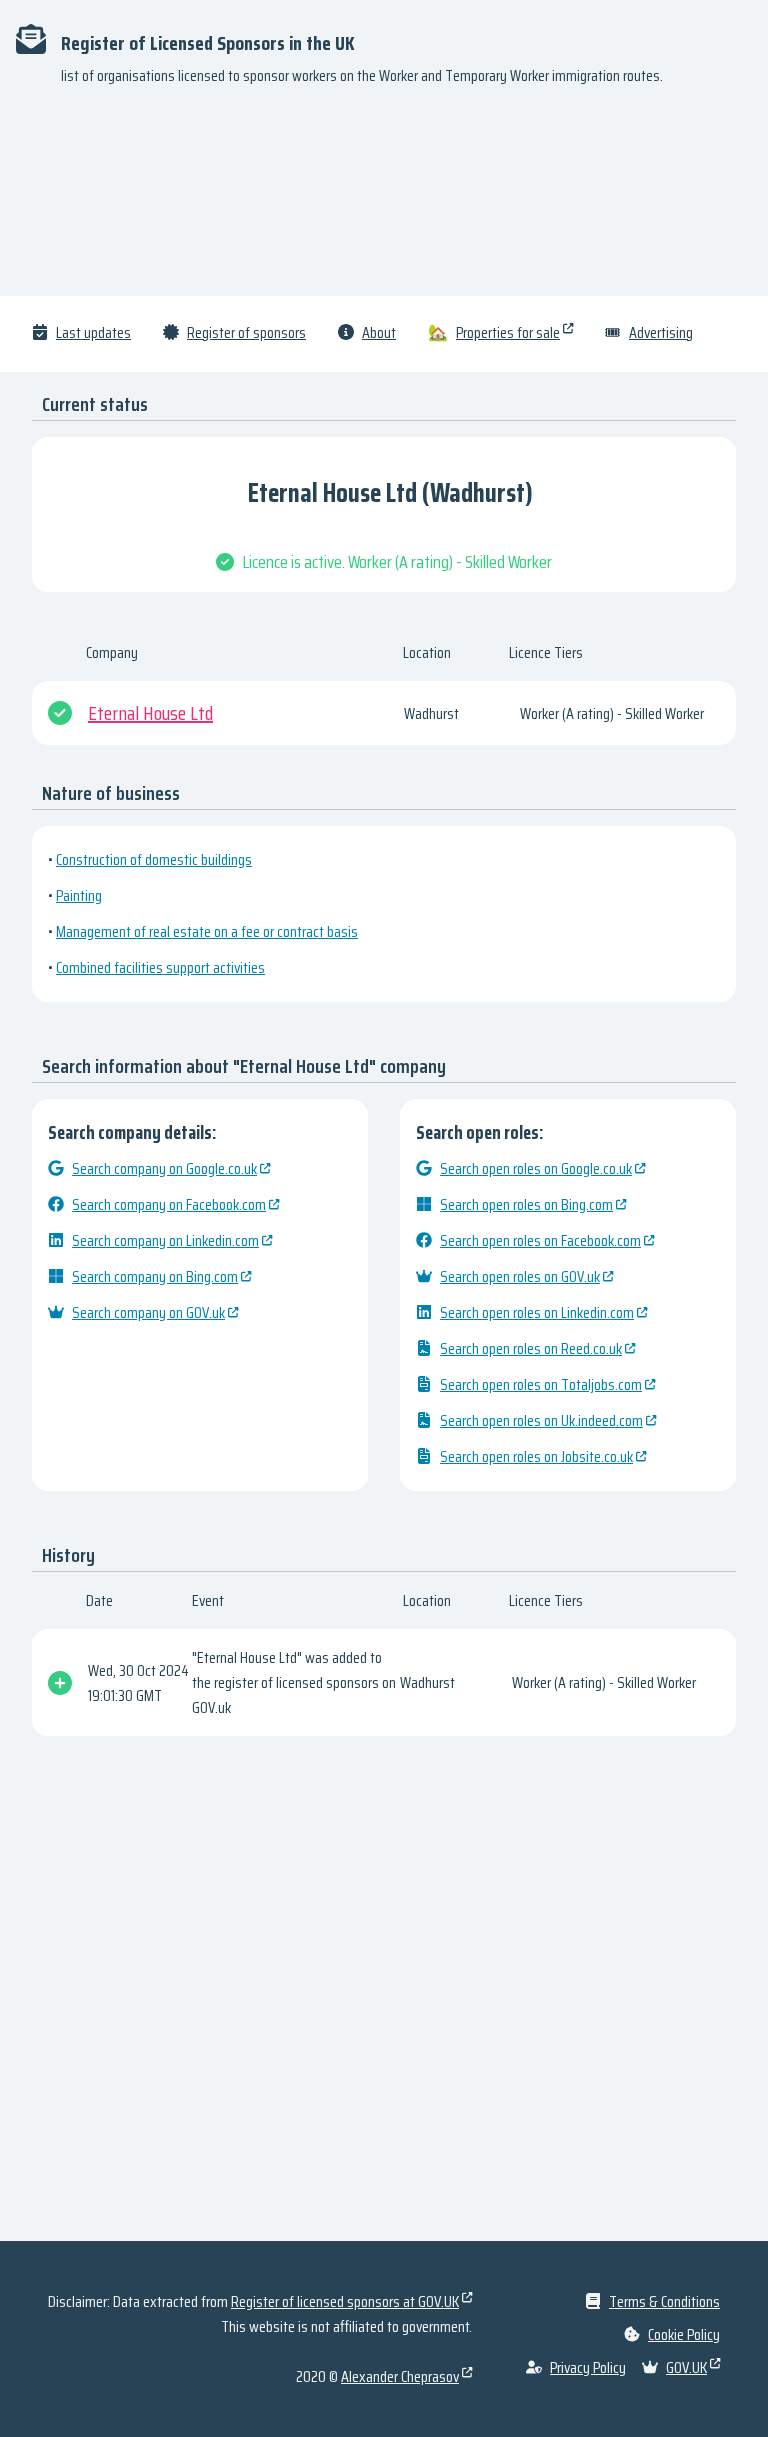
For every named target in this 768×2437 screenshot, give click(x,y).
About (379, 332)
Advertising (661, 332)
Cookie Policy (684, 2334)
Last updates (93, 332)
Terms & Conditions (664, 2301)
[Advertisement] (384, 200)
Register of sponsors (246, 332)
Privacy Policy (588, 2367)
